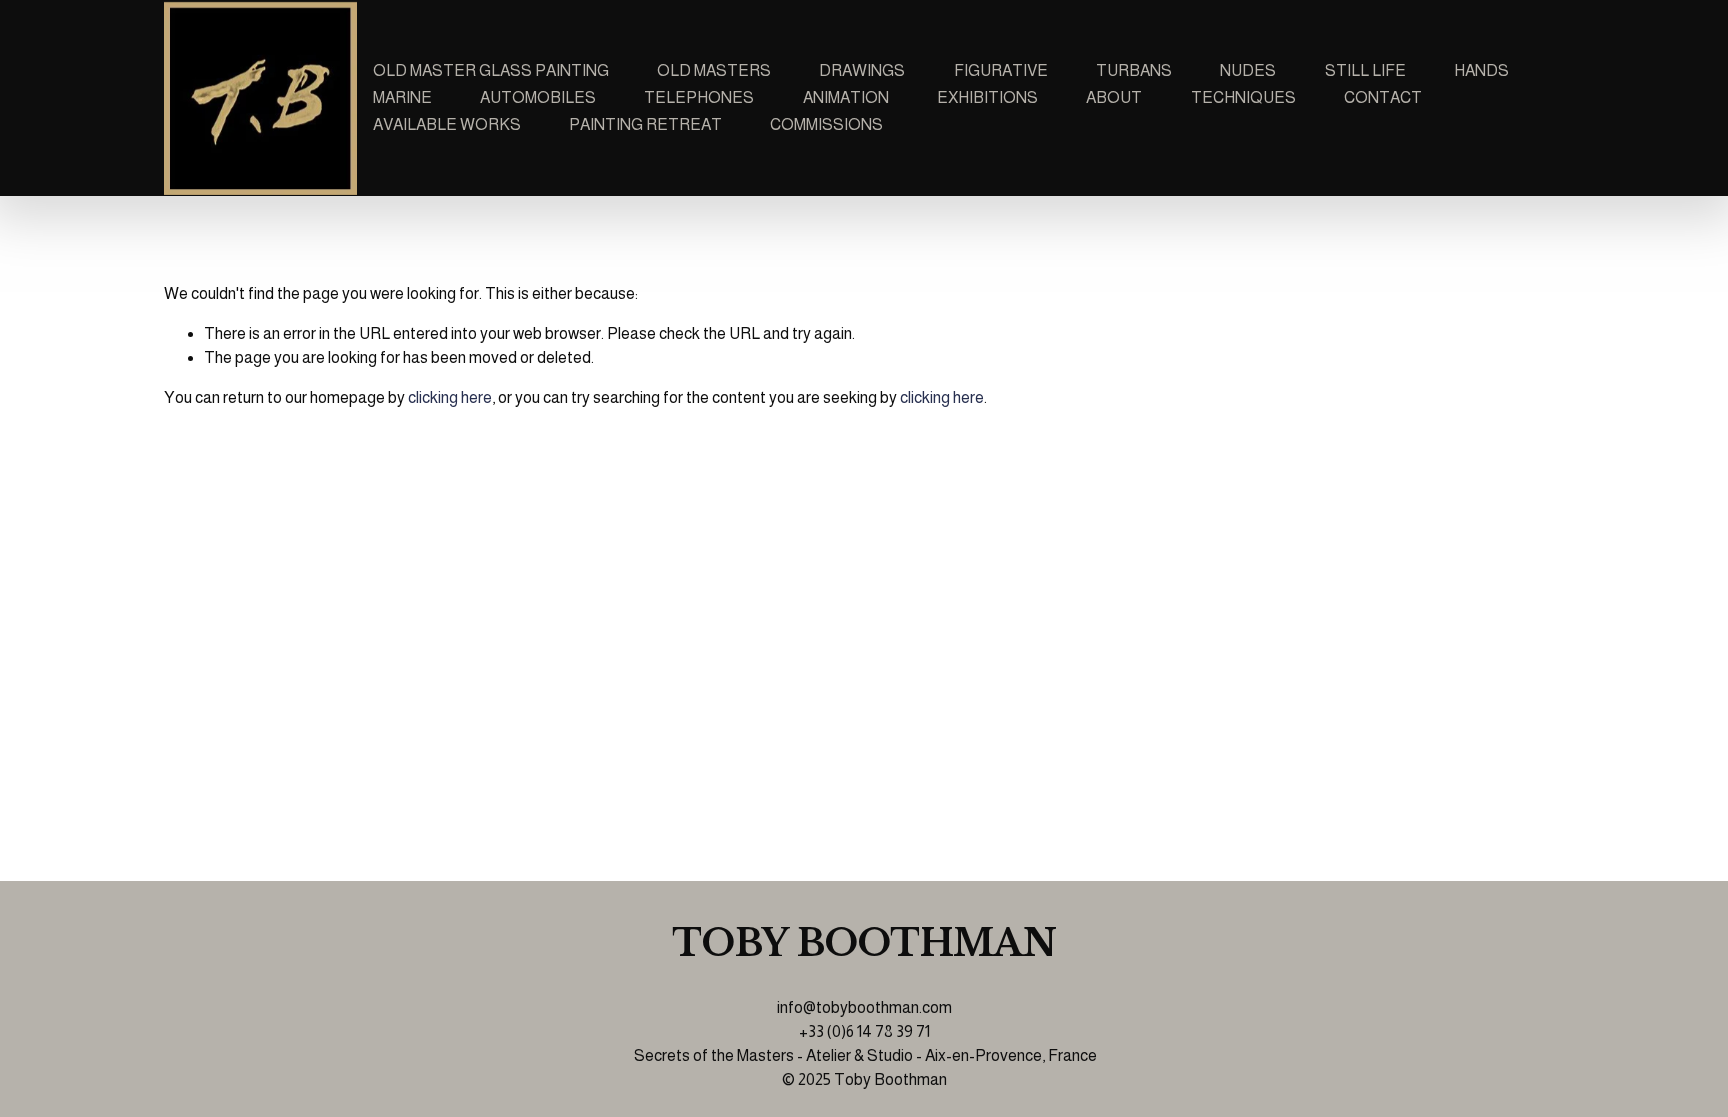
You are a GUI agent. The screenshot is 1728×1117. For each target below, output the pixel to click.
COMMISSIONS (826, 124)
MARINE (402, 97)
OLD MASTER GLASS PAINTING (491, 70)
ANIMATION (846, 97)
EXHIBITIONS (987, 97)
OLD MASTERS (714, 70)
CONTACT (1383, 97)
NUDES (1248, 70)
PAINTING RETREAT (645, 124)
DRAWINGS (862, 70)
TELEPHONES (699, 97)
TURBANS (1134, 70)
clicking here (450, 397)
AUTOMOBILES (538, 97)
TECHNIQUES (1243, 97)
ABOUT (1114, 97)
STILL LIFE (1365, 70)
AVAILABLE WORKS (447, 124)
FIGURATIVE (1001, 70)
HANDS (1481, 70)
